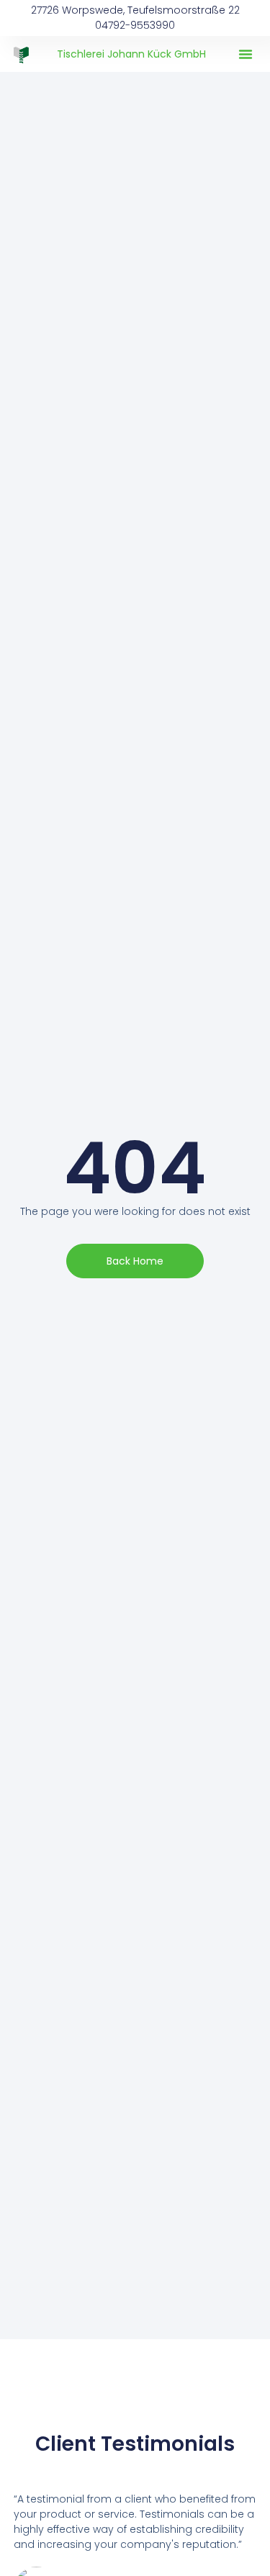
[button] (246, 54)
